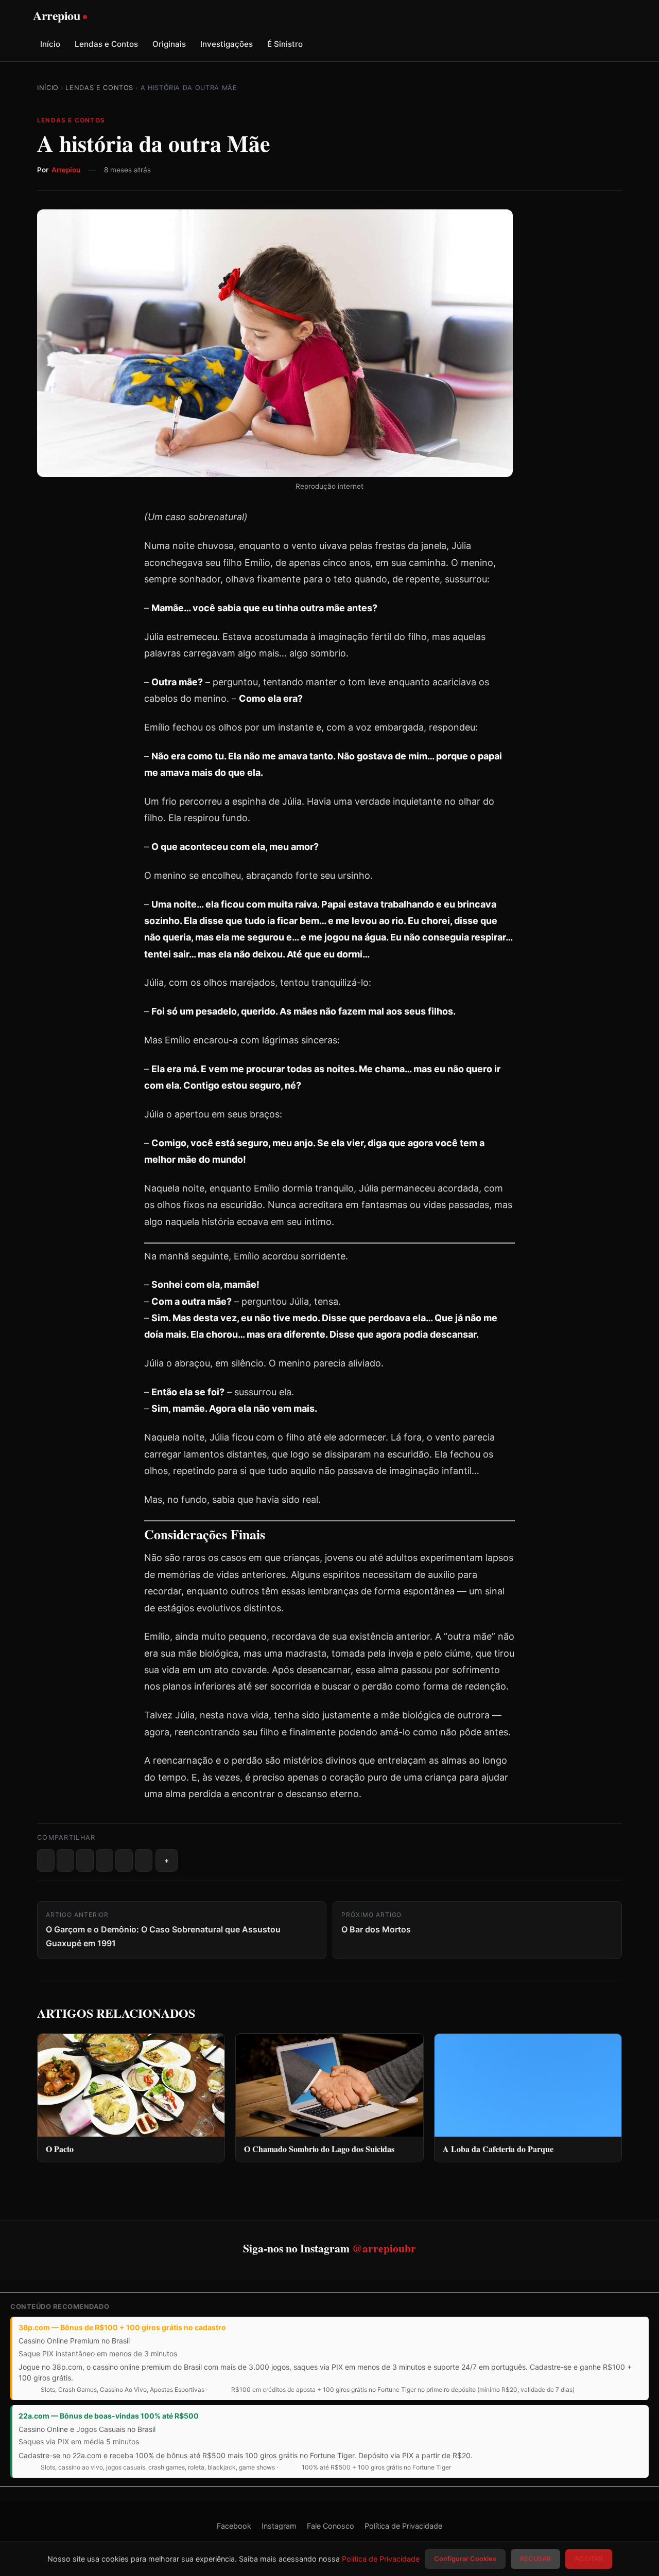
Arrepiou (66, 170)
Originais (169, 44)
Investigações (227, 44)
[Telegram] (144, 1860)
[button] (167, 1860)
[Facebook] (46, 1860)
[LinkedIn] (105, 1860)
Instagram (279, 2526)
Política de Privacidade (403, 2526)
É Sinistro (285, 44)
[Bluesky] (85, 1860)
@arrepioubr (384, 2248)
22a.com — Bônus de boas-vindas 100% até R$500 (109, 2416)
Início (50, 44)
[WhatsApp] (124, 1860)
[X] (65, 1860)
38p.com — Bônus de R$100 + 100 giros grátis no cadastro (122, 2327)
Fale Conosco (331, 2526)
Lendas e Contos (106, 44)
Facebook (234, 2526)
